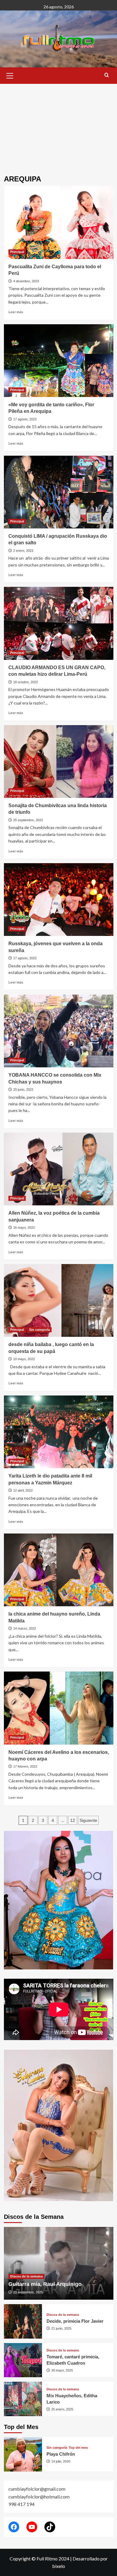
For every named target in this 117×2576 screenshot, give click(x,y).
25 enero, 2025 (62, 2409)
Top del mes (78, 2448)
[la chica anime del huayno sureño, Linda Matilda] (59, 1570)
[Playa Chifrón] (23, 2454)
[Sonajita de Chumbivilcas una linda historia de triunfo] (59, 762)
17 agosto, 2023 (25, 419)
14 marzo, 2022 (25, 1628)
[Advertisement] (58, 125)
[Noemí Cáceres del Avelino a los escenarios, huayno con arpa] (59, 1708)
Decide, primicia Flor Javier (75, 2321)
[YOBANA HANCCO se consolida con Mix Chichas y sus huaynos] (59, 1031)
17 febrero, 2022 (25, 1766)
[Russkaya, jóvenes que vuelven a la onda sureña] (59, 900)
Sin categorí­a (39, 1330)
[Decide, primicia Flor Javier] (23, 2321)
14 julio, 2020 (61, 2461)
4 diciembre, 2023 (26, 281)
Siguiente (88, 1820)
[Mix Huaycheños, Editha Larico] (23, 2399)
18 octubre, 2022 (25, 682)
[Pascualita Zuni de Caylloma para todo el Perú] (59, 222)
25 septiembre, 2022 (28, 820)
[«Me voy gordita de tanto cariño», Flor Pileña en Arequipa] (59, 361)
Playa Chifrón (61, 2454)
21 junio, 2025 (61, 2328)
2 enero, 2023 (23, 551)
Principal (17, 252)
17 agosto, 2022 (25, 958)
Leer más (16, 312)
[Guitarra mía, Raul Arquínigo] (59, 2263)
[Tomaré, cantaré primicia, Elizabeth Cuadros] (23, 2360)
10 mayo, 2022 (24, 1359)
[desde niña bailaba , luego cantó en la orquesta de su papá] (59, 1300)
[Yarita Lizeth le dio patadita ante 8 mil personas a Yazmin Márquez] (59, 1432)
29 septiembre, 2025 (28, 2292)
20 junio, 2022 (23, 1090)
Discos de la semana (26, 2276)
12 (73, 1820)
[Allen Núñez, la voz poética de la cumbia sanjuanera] (59, 1169)
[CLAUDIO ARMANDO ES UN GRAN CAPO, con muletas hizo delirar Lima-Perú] (59, 623)
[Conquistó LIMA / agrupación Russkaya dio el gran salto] (59, 492)
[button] (10, 75)
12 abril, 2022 (23, 1490)
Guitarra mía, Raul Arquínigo (45, 2284)
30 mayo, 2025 (62, 2370)
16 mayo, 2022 (24, 1228)
